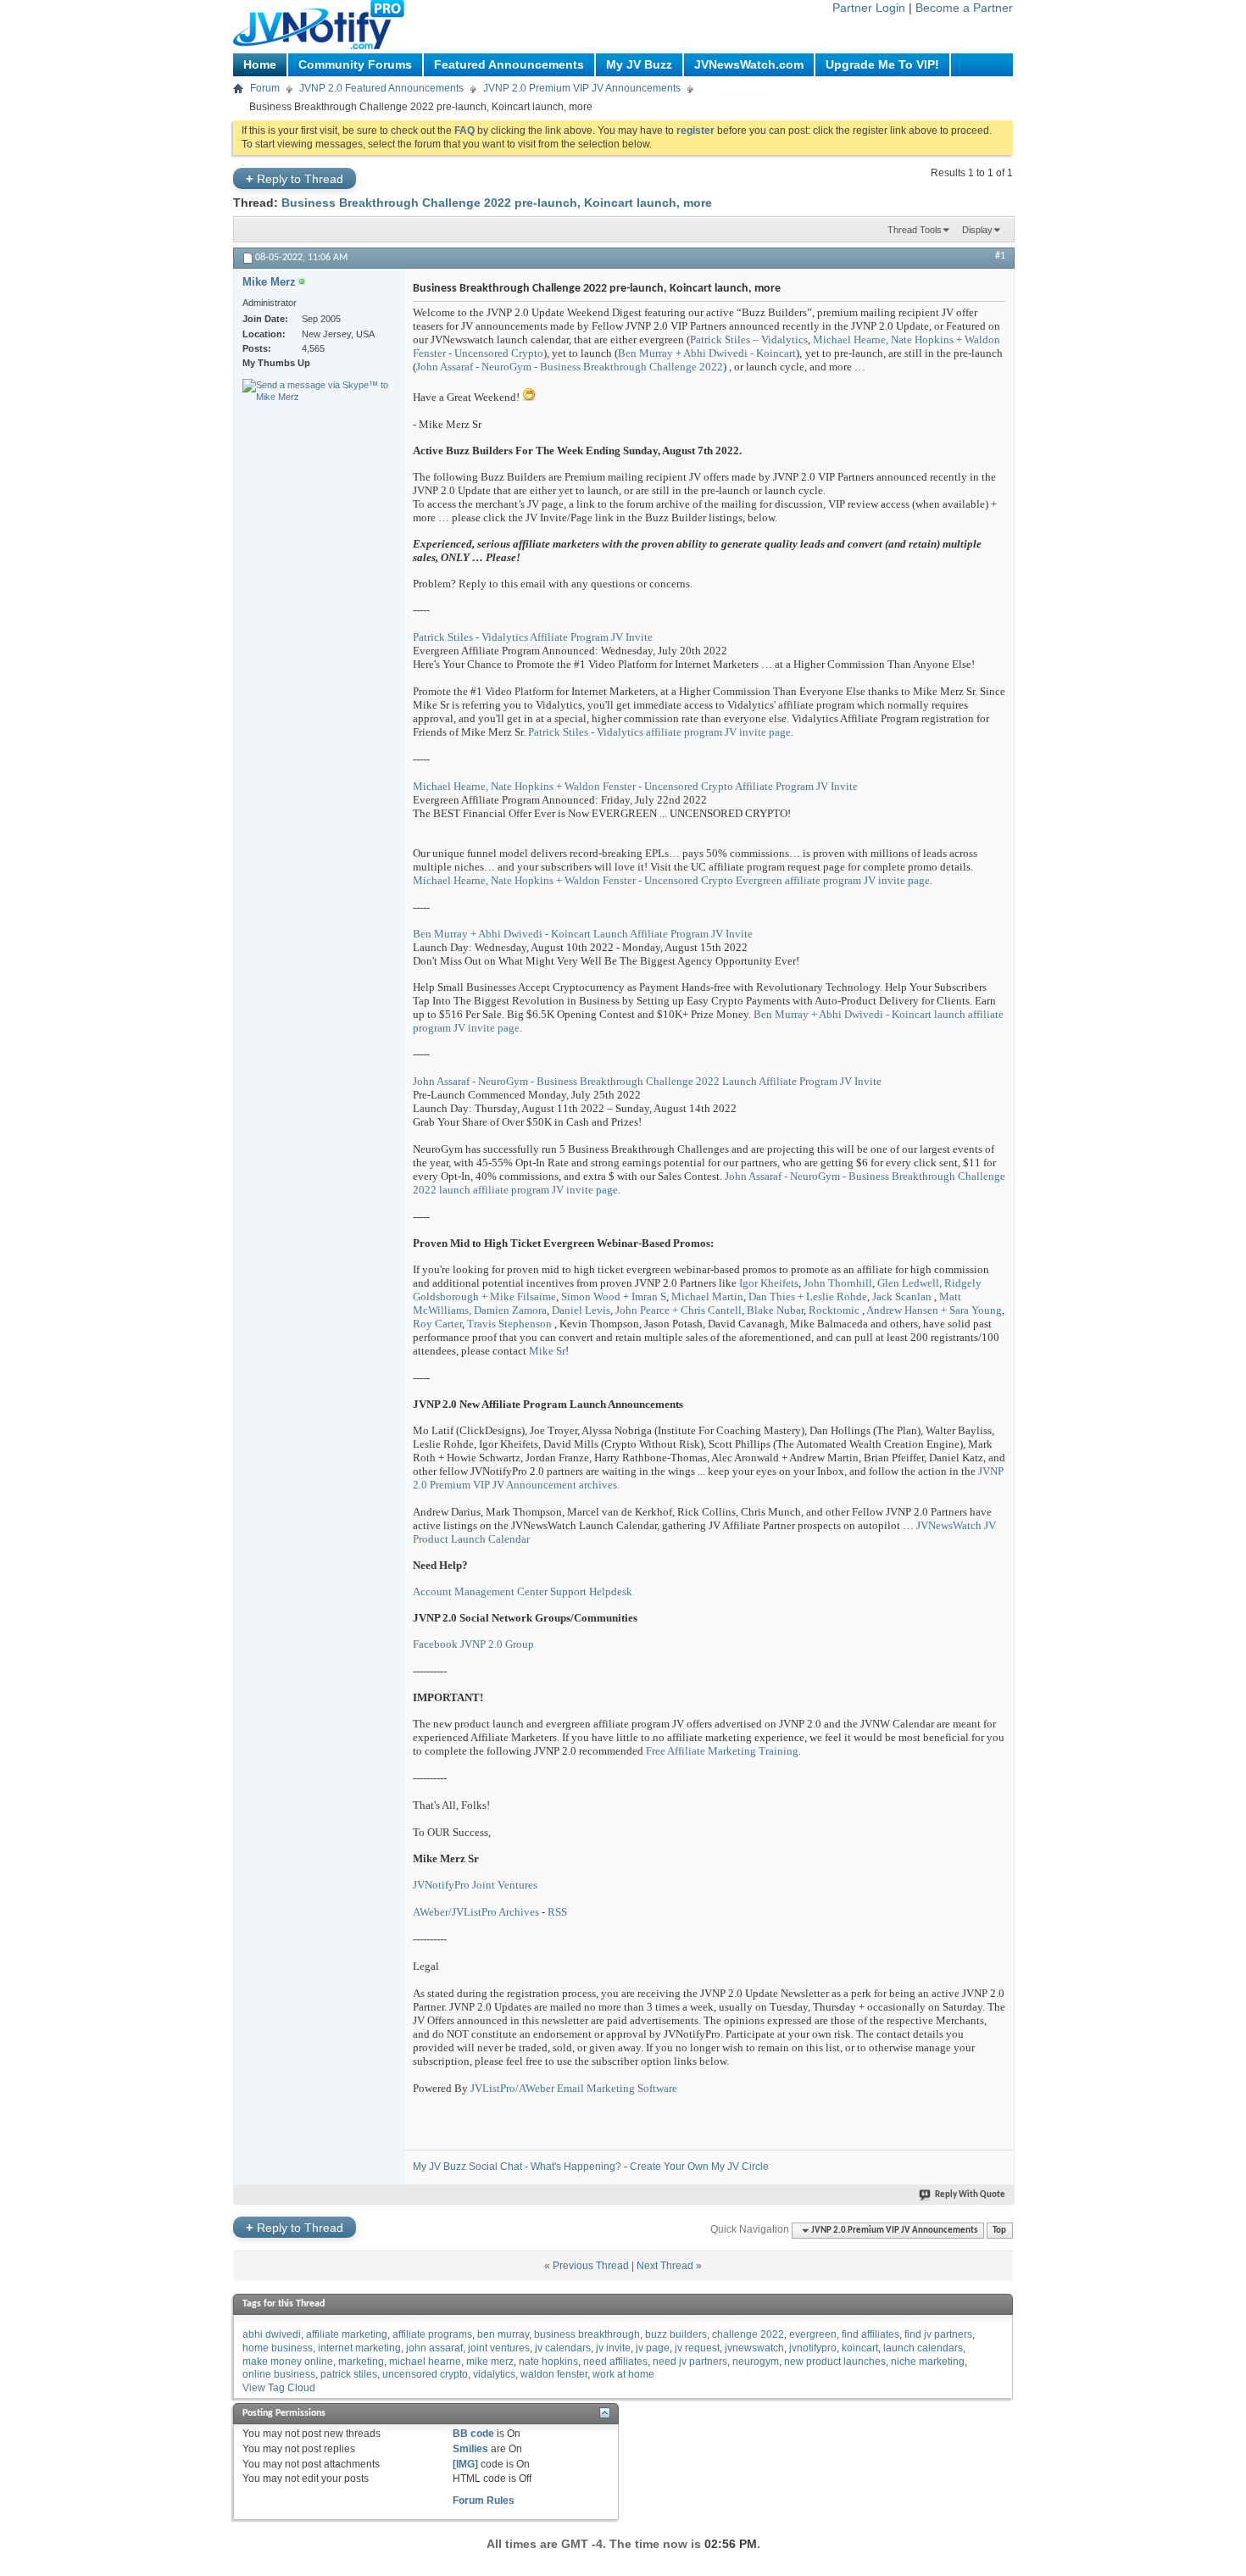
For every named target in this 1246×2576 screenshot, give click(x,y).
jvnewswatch (754, 2348)
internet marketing (359, 2348)
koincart (860, 2348)
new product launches (835, 2362)
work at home (623, 2374)
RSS (557, 1912)
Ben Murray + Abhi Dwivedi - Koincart (707, 353)
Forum (265, 88)
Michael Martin (707, 1296)
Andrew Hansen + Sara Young (934, 1310)
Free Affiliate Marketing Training (722, 1751)
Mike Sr (547, 1351)
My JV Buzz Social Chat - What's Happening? (517, 2167)
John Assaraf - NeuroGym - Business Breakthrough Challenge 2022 (570, 367)
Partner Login (869, 8)
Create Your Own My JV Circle (699, 2167)
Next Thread (665, 2266)
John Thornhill (838, 1283)
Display (977, 230)
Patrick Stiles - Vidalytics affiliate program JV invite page (659, 732)
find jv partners (938, 2334)
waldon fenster (554, 2374)
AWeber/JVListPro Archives (476, 1912)
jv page (653, 2348)
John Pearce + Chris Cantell (679, 1310)
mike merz (490, 2362)
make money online (288, 2362)
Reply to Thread (295, 178)
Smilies (470, 2449)
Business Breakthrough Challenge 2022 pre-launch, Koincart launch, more (497, 203)
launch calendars (923, 2348)
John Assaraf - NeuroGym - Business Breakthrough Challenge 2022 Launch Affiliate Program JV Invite (647, 1081)
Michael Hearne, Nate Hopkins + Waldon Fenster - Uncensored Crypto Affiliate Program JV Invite (635, 786)
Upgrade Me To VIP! (882, 64)
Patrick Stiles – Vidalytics (749, 339)
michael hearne (425, 2362)
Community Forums (355, 64)
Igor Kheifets (769, 1283)
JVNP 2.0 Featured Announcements (381, 88)
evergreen (813, 2334)
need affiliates (615, 2362)
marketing (361, 2362)
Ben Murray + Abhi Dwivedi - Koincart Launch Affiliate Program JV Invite (583, 934)
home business (278, 2348)
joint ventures (499, 2348)
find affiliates (871, 2334)
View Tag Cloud (279, 2388)
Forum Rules (484, 2501)
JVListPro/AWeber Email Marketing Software (574, 2088)
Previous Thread (591, 2266)
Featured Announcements (509, 64)
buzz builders (676, 2334)
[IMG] (465, 2464)
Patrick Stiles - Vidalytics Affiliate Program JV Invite (533, 637)
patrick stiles (349, 2374)
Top (999, 2231)
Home (260, 64)
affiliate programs (432, 2334)
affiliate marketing (347, 2334)
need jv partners (690, 2362)
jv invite (613, 2348)
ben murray (503, 2334)
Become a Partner (964, 8)
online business (279, 2374)
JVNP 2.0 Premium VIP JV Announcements (582, 88)
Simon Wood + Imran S (614, 1296)
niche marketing (928, 2362)
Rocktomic (834, 1310)
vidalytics (494, 2374)
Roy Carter (437, 1324)
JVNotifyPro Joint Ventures (475, 1885)
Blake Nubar (775, 1310)
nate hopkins (548, 2362)
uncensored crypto (425, 2374)
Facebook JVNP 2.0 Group (473, 1644)
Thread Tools (915, 230)
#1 (1000, 256)
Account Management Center (480, 1591)
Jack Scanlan (902, 1296)
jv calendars (563, 2348)
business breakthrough (587, 2334)
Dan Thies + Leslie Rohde (808, 1296)
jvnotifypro (813, 2348)
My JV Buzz (639, 64)
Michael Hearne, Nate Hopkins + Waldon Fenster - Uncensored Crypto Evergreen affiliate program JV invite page (671, 880)
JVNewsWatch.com (749, 64)
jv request (697, 2348)
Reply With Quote (970, 2195)
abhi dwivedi (272, 2334)
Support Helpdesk (591, 1591)
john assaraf (434, 2348)
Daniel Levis (581, 1310)
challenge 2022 (748, 2334)
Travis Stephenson (509, 1324)
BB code (473, 2434)
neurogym (756, 2362)
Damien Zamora (510, 1310)
